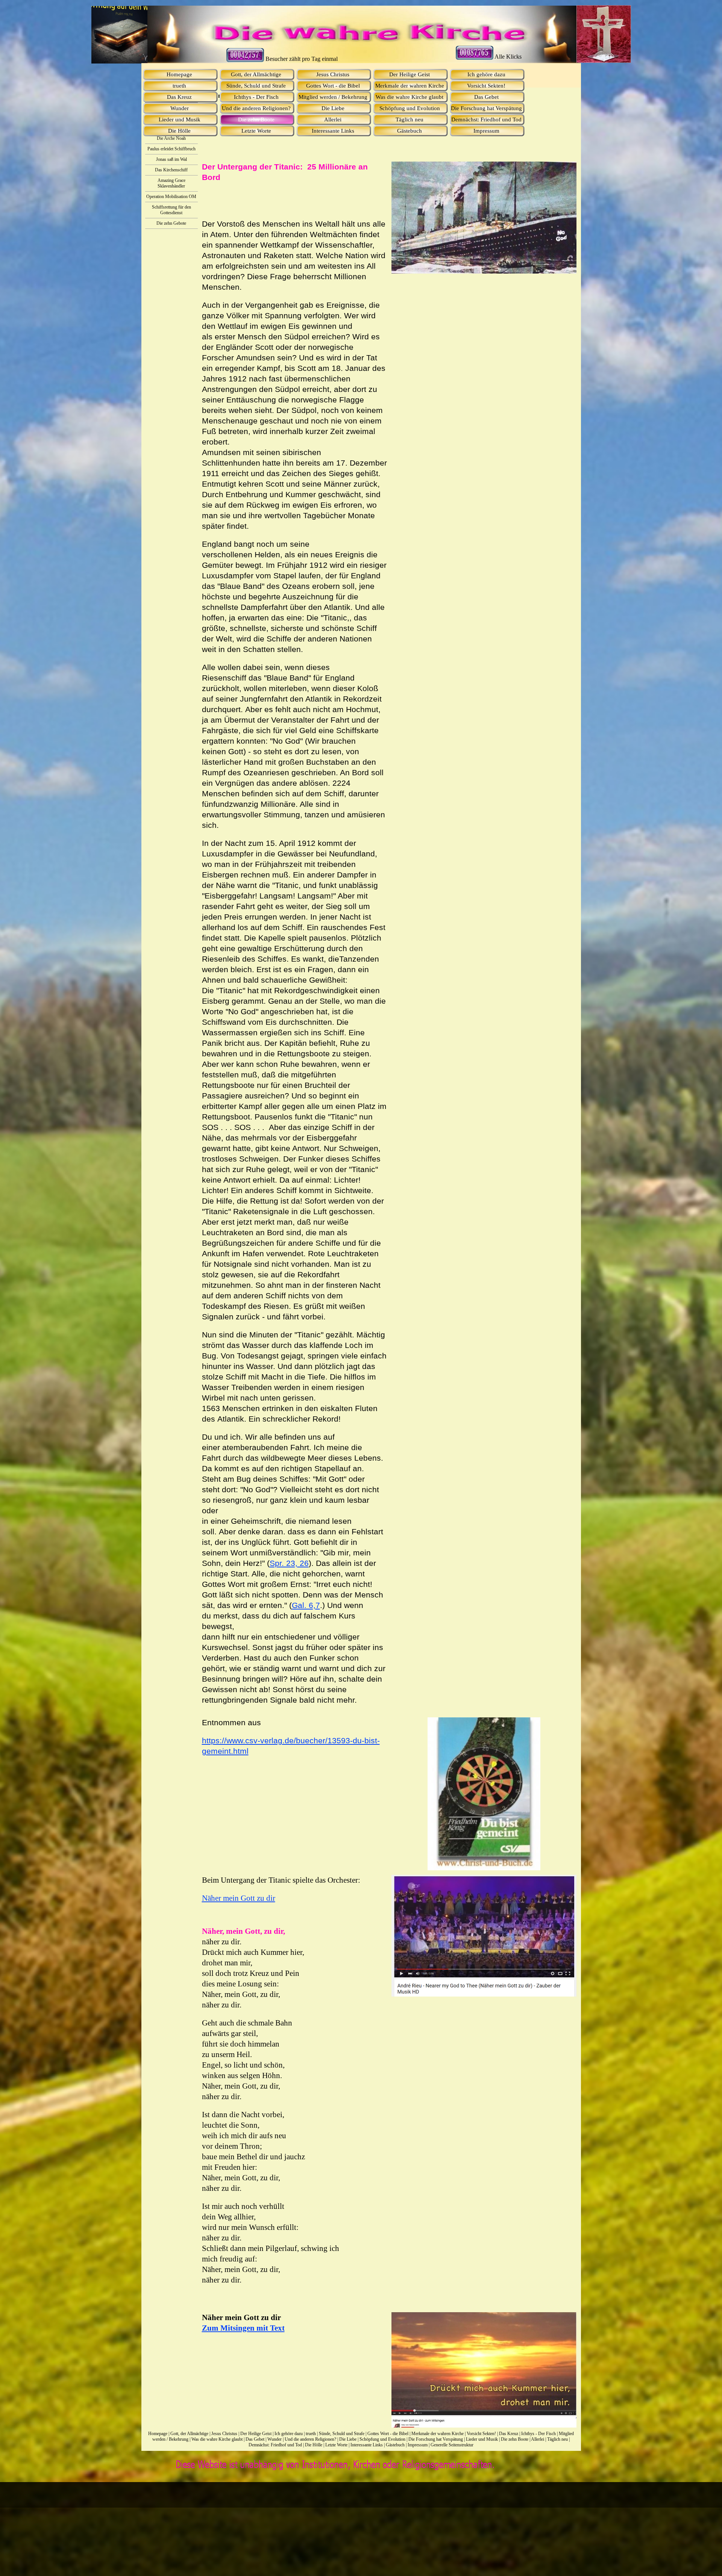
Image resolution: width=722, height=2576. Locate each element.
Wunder (275, 2439)
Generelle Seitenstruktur (452, 2445)
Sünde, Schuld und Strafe (342, 2434)
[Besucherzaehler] (475, 57)
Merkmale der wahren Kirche (438, 2434)
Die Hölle (314, 2445)
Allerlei (538, 2439)
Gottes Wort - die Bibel (388, 2434)
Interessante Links (367, 2445)
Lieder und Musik (482, 2439)
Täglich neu (557, 2439)
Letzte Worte (336, 2445)
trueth (311, 2434)
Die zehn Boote (515, 2439)
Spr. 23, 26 (289, 1563)
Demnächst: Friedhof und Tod (275, 2445)
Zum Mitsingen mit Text (243, 2328)
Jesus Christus (224, 2434)
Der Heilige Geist (256, 2434)
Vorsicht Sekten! (481, 2434)
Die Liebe (348, 2439)
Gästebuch (395, 2445)
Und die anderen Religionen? (310, 2439)
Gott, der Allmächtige (189, 2434)
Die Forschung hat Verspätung (436, 2439)
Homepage (158, 2434)
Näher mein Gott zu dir (239, 1898)
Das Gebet (255, 2439)
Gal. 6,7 (306, 1605)
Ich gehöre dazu (289, 2434)
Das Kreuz (509, 2434)
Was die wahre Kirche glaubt (217, 2439)
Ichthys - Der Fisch (538, 2434)
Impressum (418, 2445)
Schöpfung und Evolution (382, 2439)
